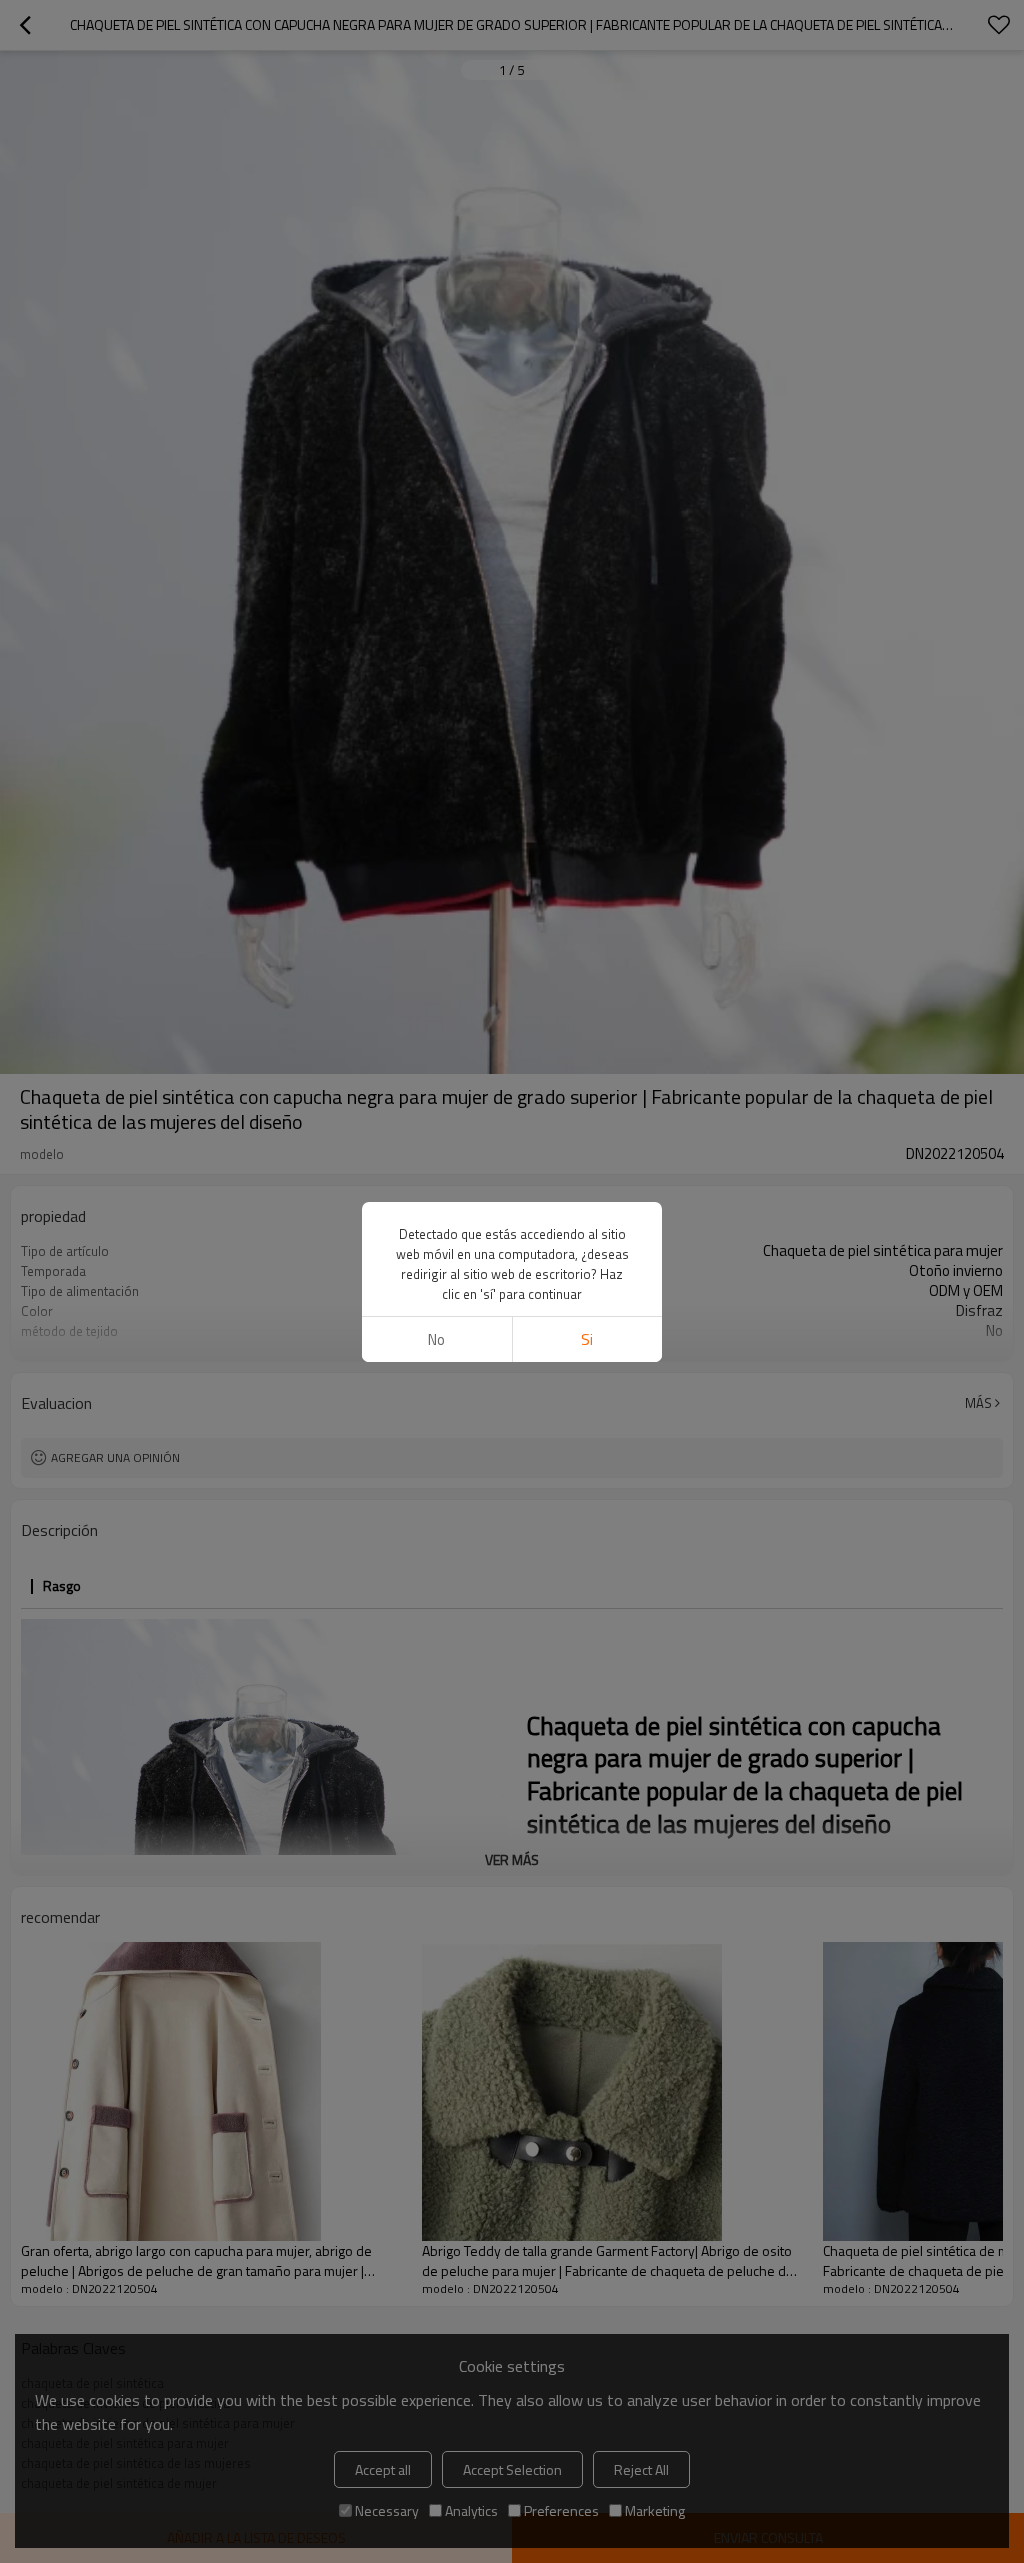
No (436, 1339)
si (587, 1339)
